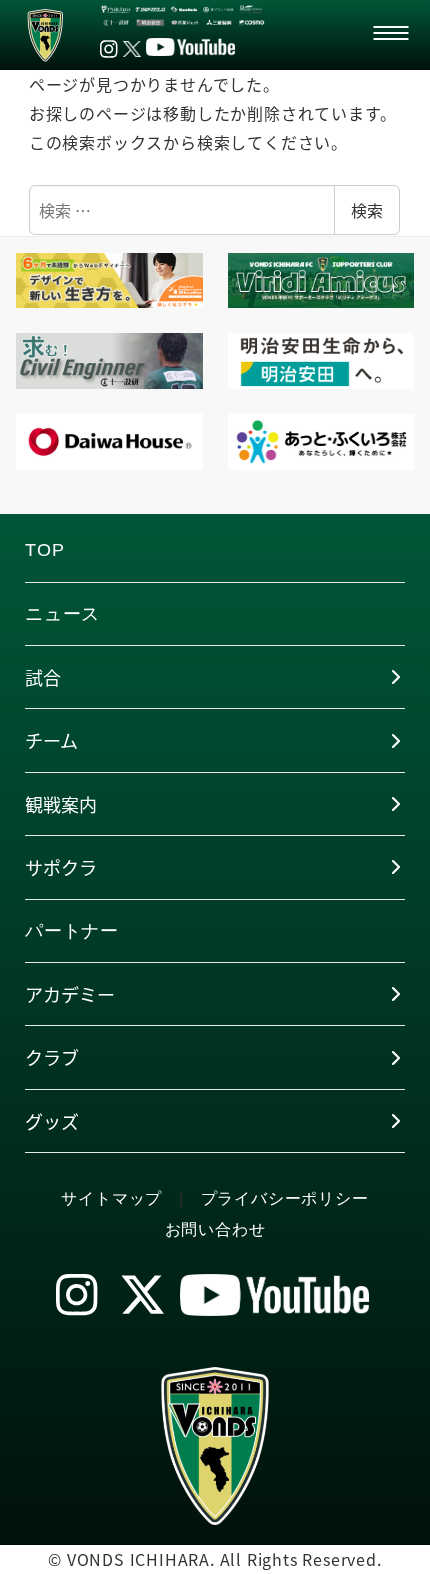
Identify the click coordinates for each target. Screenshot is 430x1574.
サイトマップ (111, 1198)
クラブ (52, 1057)
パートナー (72, 931)
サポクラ (61, 867)
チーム (51, 740)
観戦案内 (61, 804)
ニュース (62, 614)
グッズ (52, 1121)
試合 (43, 677)
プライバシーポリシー (285, 1198)
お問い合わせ (215, 1229)
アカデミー (70, 994)
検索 (367, 210)
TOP (44, 550)
